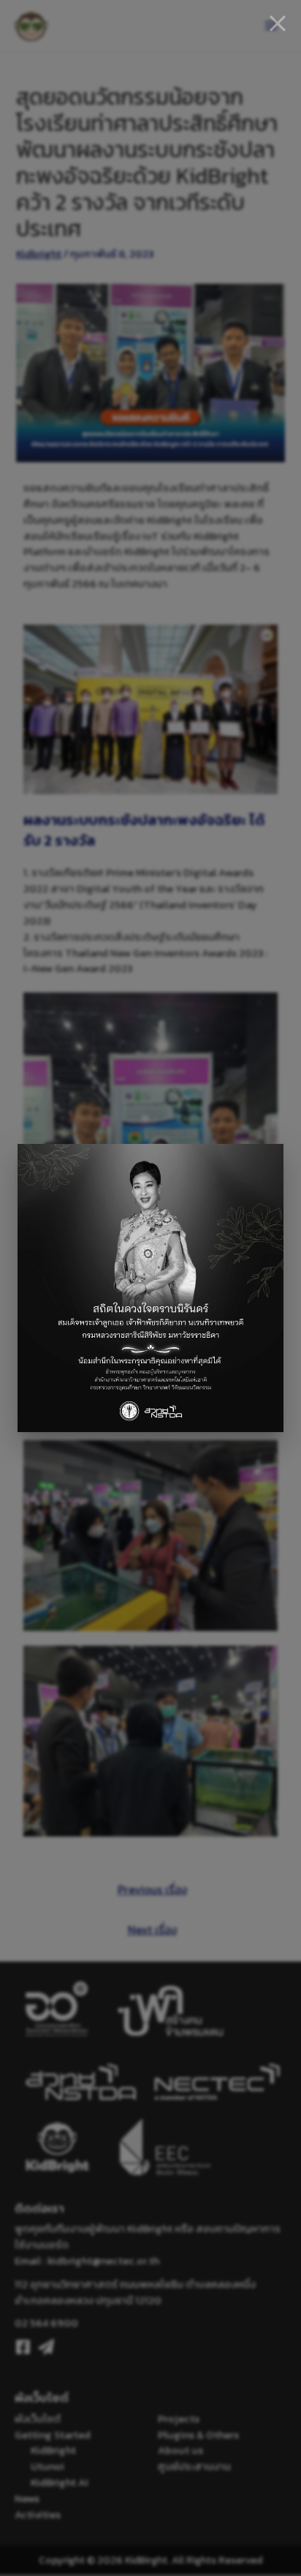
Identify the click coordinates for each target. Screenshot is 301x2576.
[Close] (278, 23)
